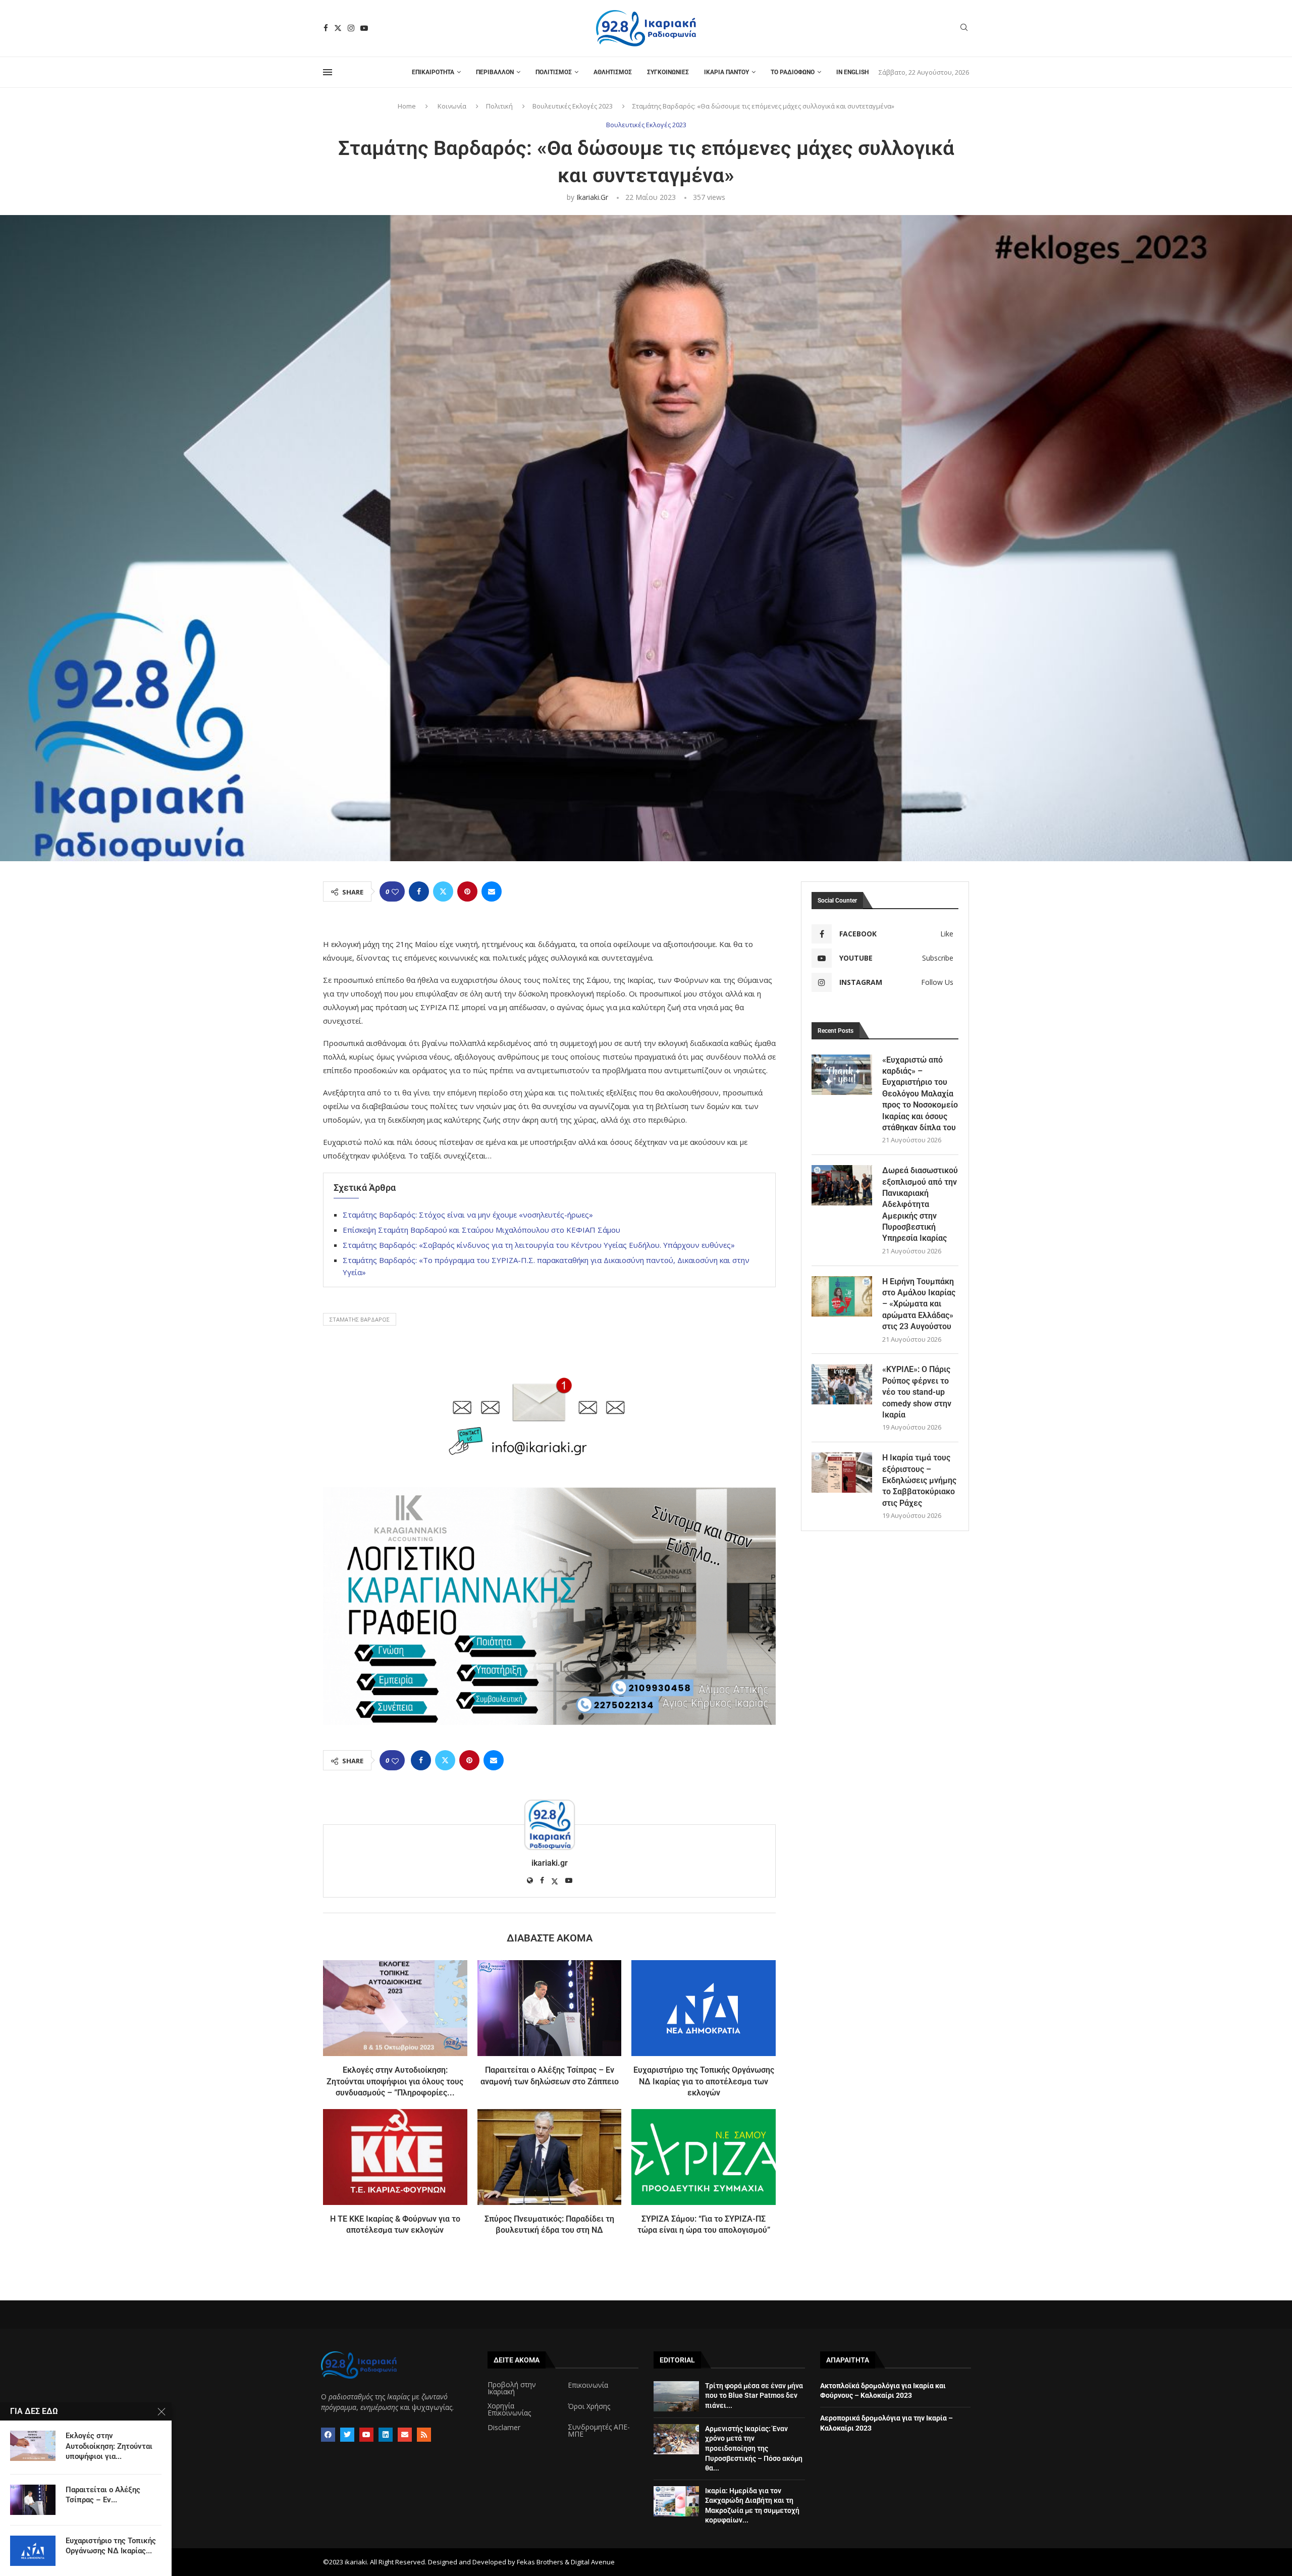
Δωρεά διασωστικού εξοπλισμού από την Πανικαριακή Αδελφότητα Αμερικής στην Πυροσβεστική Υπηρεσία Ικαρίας (920, 1204)
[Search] (964, 29)
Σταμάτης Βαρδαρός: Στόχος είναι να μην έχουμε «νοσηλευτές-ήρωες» (468, 1215)
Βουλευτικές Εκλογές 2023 (573, 106)
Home (407, 106)
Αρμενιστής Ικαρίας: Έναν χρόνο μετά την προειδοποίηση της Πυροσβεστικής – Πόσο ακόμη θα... (754, 2448)
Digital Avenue (593, 2562)
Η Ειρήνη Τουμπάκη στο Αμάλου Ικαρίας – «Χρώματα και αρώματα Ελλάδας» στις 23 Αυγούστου (919, 1304)
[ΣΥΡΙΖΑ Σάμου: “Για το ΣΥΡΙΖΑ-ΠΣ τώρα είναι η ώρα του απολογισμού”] (704, 2157)
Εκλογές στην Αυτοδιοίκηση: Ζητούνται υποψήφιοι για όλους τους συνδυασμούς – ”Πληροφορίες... (395, 2081)
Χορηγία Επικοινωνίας (509, 2409)
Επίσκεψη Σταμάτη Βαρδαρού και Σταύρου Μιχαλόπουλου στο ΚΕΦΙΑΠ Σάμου (481, 1230)
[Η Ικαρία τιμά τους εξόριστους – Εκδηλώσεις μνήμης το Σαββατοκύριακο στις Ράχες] (842, 1473)
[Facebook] (326, 28)
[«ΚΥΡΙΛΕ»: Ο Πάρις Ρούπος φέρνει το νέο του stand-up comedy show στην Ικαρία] (842, 1384)
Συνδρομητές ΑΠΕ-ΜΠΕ (599, 2431)
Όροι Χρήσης (589, 2406)
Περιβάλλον (495, 72)
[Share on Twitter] (443, 891)
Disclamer (504, 2428)
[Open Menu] (328, 72)
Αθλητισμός (613, 72)
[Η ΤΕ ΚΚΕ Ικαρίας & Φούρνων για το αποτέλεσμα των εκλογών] (395, 2157)
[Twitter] (338, 28)
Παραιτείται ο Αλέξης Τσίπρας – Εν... (103, 2495)
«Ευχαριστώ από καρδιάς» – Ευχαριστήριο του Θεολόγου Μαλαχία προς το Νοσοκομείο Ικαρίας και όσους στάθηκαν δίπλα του (920, 1094)
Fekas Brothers (540, 2562)
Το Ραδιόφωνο (793, 72)
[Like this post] (395, 892)
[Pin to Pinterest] (467, 891)
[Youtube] (364, 28)
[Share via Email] (492, 891)
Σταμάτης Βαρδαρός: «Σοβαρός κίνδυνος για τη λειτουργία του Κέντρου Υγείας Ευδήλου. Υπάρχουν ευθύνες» (539, 1245)
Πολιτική (499, 106)
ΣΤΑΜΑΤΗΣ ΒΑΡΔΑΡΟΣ (360, 1319)
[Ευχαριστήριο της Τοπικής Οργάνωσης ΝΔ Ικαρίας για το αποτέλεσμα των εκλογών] (704, 2008)
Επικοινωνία (588, 2385)
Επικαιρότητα (433, 72)
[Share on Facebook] (419, 891)
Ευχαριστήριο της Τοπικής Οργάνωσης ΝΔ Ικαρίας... (111, 2546)
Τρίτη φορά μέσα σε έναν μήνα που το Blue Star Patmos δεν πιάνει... (754, 2396)
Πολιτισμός (554, 72)
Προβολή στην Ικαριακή (512, 2388)
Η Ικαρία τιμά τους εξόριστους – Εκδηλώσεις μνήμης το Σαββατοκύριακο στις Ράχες (919, 1480)
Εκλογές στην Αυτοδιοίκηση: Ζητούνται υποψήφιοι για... (109, 2446)
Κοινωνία (452, 106)
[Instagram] (351, 28)
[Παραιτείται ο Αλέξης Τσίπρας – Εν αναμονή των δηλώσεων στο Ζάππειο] (550, 2008)
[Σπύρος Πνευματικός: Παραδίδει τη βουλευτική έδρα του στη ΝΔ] (550, 2157)
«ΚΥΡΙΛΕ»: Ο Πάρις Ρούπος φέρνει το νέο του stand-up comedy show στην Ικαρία (917, 1392)
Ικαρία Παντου (726, 72)
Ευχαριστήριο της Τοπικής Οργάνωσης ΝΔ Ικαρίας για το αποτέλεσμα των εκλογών (704, 2081)
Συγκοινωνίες (668, 72)
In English (852, 72)
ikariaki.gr (592, 197)
